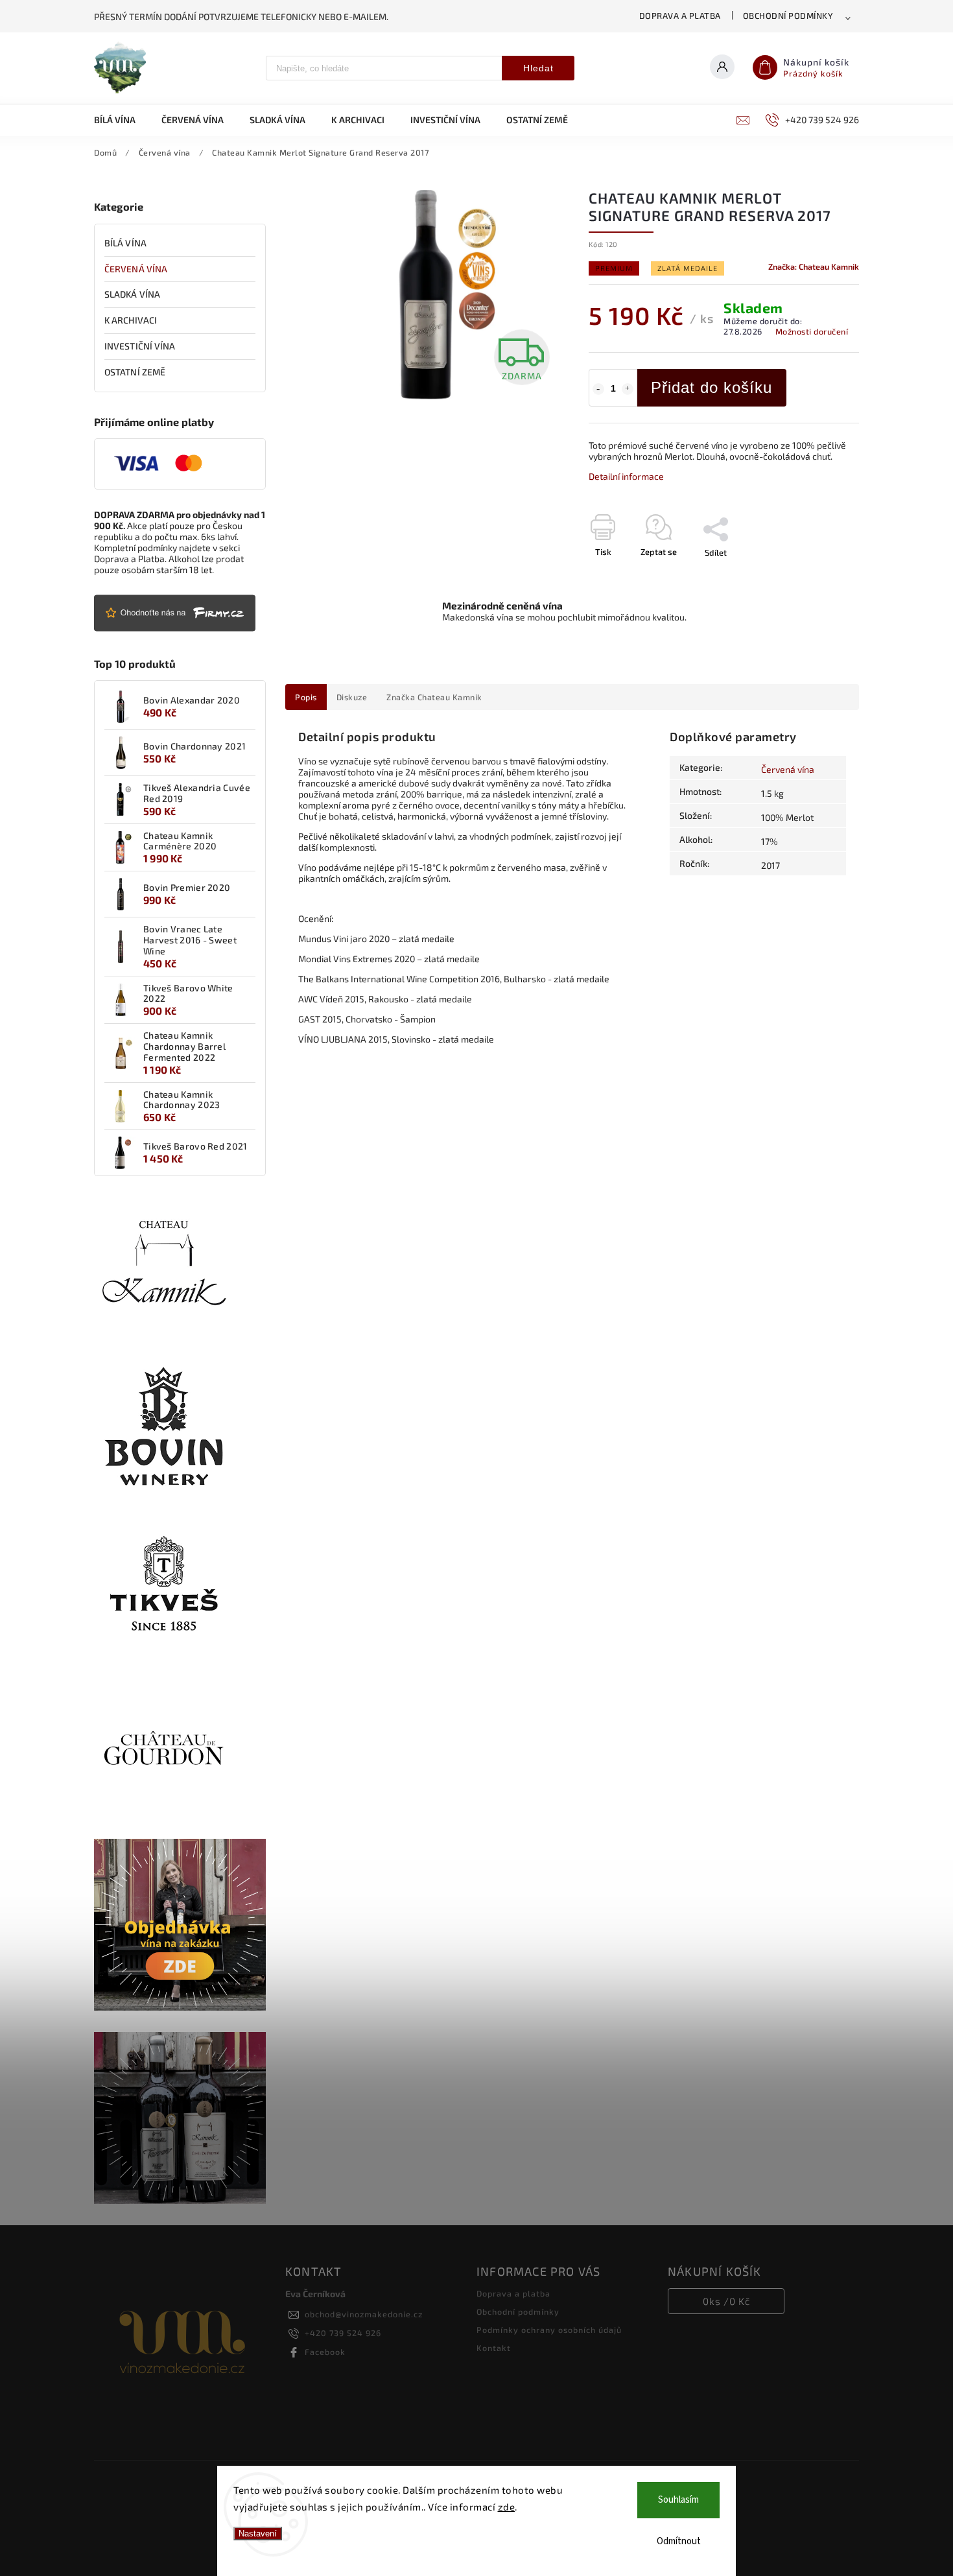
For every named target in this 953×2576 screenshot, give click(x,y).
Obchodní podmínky (788, 16)
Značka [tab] (434, 697)
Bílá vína (125, 243)
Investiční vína (140, 346)
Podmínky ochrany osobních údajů (549, 2330)
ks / (726, 2301)
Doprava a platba (680, 16)
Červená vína (136, 269)
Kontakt (494, 2348)
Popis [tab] (306, 697)
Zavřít (818, 575)
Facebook (325, 2352)
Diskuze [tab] (352, 697)
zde (507, 2507)
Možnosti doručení (812, 331)
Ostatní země (135, 372)
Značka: (814, 266)
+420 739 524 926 (343, 2333)
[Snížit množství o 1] (598, 389)
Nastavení (258, 2534)
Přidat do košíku (712, 387)
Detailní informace (626, 476)
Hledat (538, 68)
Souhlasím (678, 2500)
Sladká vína (132, 294)
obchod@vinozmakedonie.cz (364, 2314)
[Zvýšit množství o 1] (628, 389)
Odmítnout (679, 2541)
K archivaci (131, 320)
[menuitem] (121, 120)
